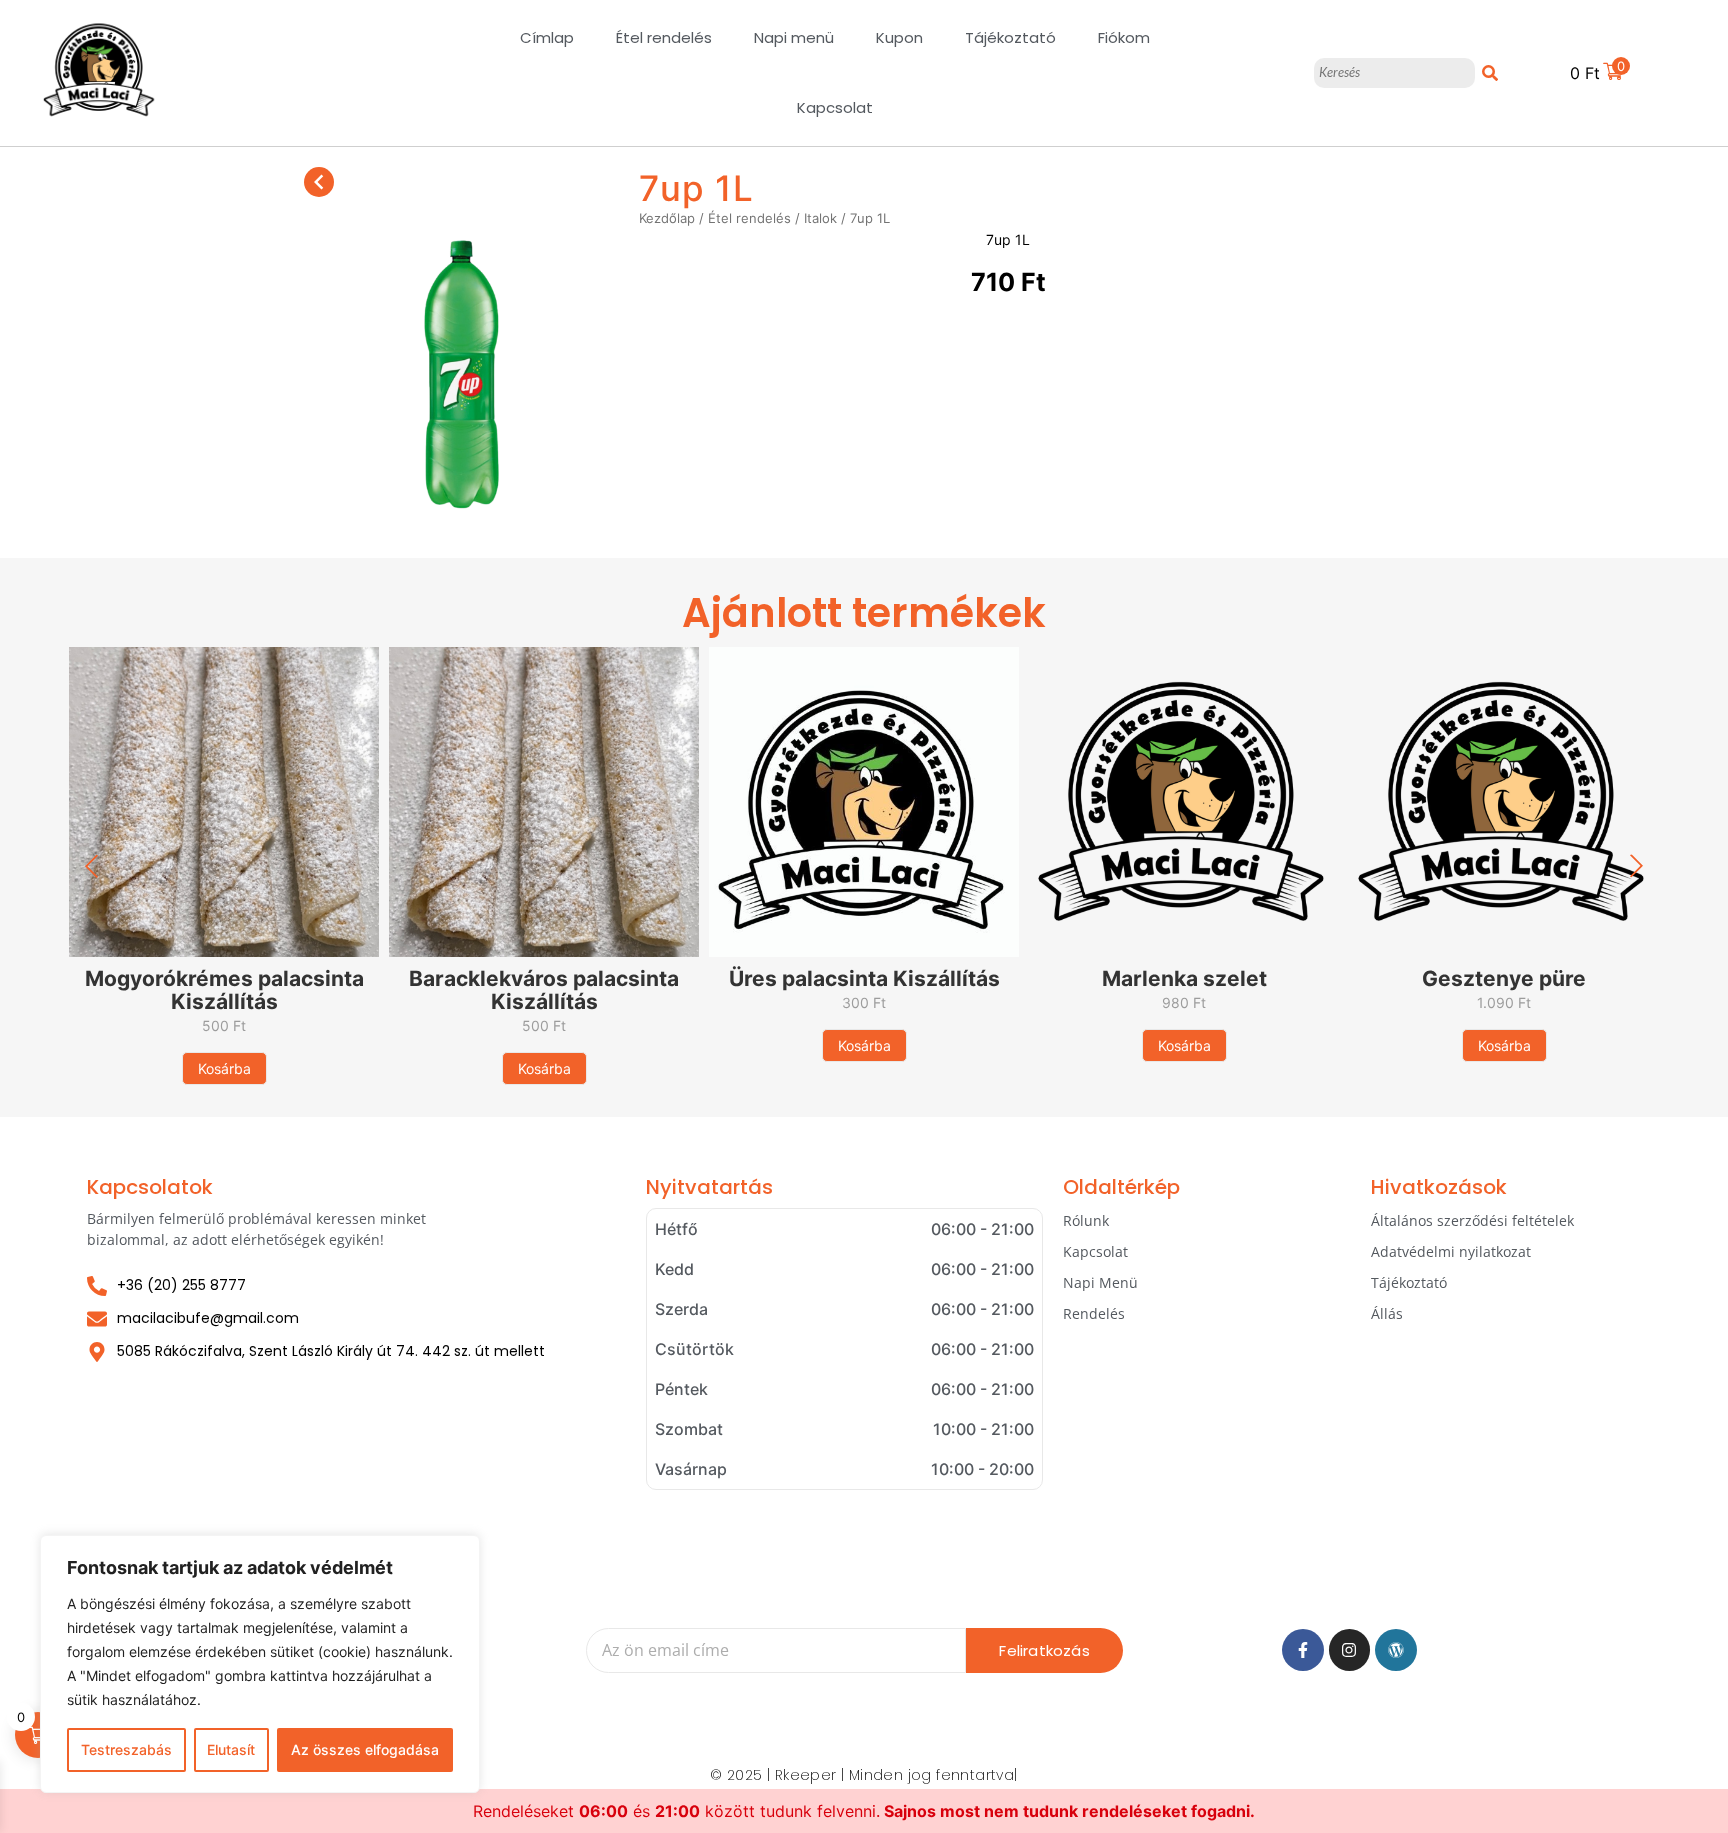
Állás (1387, 1313)
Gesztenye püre (1504, 978)
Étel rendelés (664, 37)
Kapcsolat (835, 107)
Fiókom (1124, 37)
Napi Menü (1100, 1282)
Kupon (899, 37)
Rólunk (1086, 1220)
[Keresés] (1490, 73)
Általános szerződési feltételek (1472, 1220)
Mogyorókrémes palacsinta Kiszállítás (224, 990)
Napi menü (794, 37)
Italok (820, 218)
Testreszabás (126, 1749)
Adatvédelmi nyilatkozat (1451, 1251)
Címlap (547, 37)
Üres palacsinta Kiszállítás (864, 978)
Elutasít (231, 1749)
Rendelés (1094, 1313)
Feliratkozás (1044, 1650)
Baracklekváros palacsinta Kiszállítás (544, 990)
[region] (260, 1664)
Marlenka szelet (1184, 978)
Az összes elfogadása (365, 1749)
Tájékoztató (1010, 37)
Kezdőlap (667, 218)
